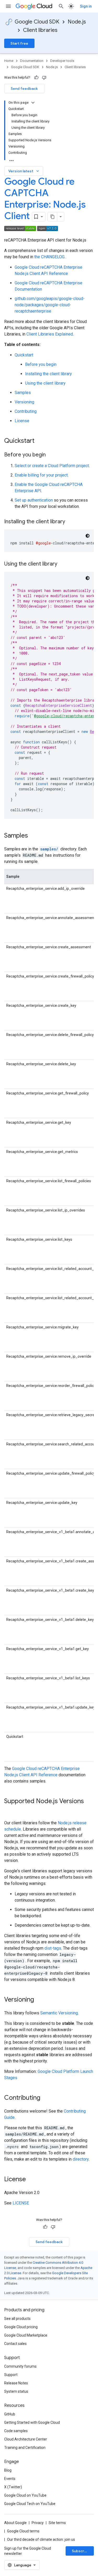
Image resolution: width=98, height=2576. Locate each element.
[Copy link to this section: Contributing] (45, 2098)
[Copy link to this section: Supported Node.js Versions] (9, 1810)
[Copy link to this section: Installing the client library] (70, 522)
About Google (15, 2523)
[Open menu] (8, 6)
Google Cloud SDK (37, 22)
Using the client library (45, 383)
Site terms (57, 2523)
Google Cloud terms (23, 2531)
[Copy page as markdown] (53, 217)
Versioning (24, 402)
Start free (19, 43)
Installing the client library (48, 374)
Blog (8, 2470)
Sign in (86, 6)
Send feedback (24, 89)
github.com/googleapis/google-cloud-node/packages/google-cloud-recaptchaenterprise (50, 305)
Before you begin (41, 364)
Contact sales (15, 2344)
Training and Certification (25, 2448)
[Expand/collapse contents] (33, 103)
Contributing (26, 411)
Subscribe (81, 2551)
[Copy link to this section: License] (31, 2180)
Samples (23, 393)
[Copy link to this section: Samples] (33, 836)
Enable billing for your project (41, 475)
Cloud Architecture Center (26, 2439)
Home (9, 61)
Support (11, 2375)
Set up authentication (34, 500)
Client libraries (40, 30)
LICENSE (21, 2203)
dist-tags (53, 1948)
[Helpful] (36, 78)
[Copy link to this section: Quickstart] (40, 441)
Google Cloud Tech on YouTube (30, 2504)
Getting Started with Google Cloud (32, 2422)
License (22, 421)
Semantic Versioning (59, 2013)
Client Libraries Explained (50, 334)
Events (10, 2479)
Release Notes (16, 2383)
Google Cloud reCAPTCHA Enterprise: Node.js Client (45, 199)
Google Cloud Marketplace (26, 2335)
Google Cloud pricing (21, 2327)
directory (81, 2159)
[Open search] (61, 6)
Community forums (20, 2366)
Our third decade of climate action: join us (41, 2539)
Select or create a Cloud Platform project (52, 466)
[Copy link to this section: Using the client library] (62, 564)
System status (16, 2391)
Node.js (77, 22)
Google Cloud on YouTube (25, 2495)
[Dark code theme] (88, 536)
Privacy (38, 2523)
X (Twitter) (13, 2487)
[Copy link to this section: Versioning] (39, 2000)
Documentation (32, 61)
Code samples (16, 2431)
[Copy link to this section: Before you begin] (51, 455)
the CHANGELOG (49, 257)
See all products (17, 2319)
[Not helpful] (44, 78)
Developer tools (62, 61)
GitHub (10, 2414)
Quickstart (24, 355)
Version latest (24, 171)
